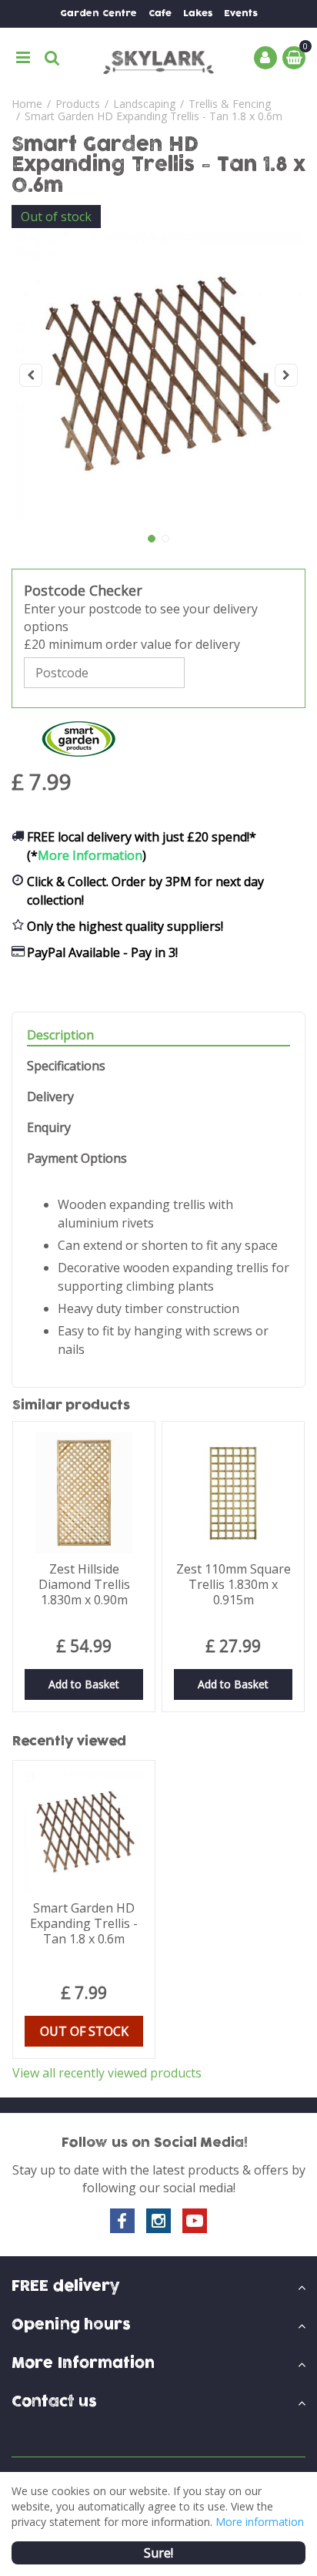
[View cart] (294, 58)
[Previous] (31, 375)
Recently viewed (69, 1741)
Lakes (198, 13)
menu (23, 58)
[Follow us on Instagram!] (158, 2221)
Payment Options (77, 1159)
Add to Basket (84, 1684)
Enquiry (49, 1128)
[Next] (286, 375)
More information (260, 2522)
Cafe (160, 13)
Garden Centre (98, 13)
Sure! (158, 2553)
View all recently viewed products (107, 2073)
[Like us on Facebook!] (122, 2221)
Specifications (66, 1066)
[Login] (265, 58)
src (52, 58)
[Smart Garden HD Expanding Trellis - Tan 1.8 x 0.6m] (158, 375)
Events (241, 13)
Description (60, 1035)
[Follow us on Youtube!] (195, 2221)
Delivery (50, 1097)
